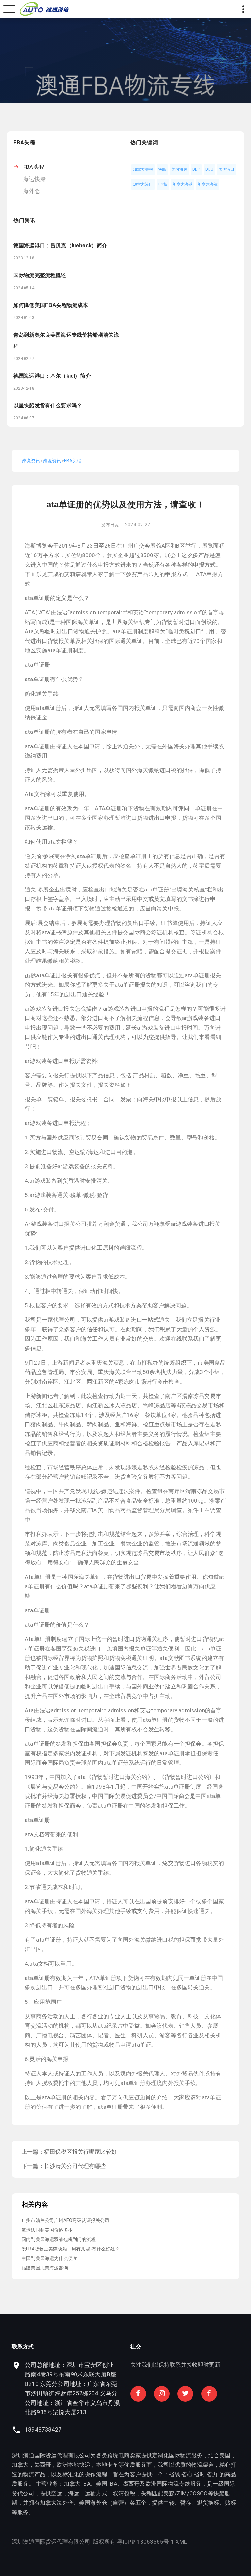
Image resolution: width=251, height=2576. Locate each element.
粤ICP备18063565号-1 (146, 2542)
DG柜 (163, 184)
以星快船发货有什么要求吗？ (48, 406)
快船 (162, 169)
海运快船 (34, 179)
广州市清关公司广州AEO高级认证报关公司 (65, 2220)
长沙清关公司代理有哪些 (75, 2166)
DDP (196, 169)
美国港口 (227, 169)
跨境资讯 (31, 461)
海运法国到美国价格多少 (47, 2230)
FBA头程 (34, 167)
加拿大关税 (143, 169)
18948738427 (43, 2430)
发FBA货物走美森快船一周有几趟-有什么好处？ (71, 2249)
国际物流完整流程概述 (40, 275)
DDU (209, 169)
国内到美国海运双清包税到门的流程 (59, 2239)
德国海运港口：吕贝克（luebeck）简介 (60, 246)
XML (181, 2542)
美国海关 (179, 169)
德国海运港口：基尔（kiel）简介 (52, 376)
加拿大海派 (183, 184)
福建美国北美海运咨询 (45, 2268)
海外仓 (32, 191)
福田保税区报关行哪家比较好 (81, 2152)
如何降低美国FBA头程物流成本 (51, 305)
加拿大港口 (143, 184)
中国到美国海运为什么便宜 (49, 2258)
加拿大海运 (208, 184)
